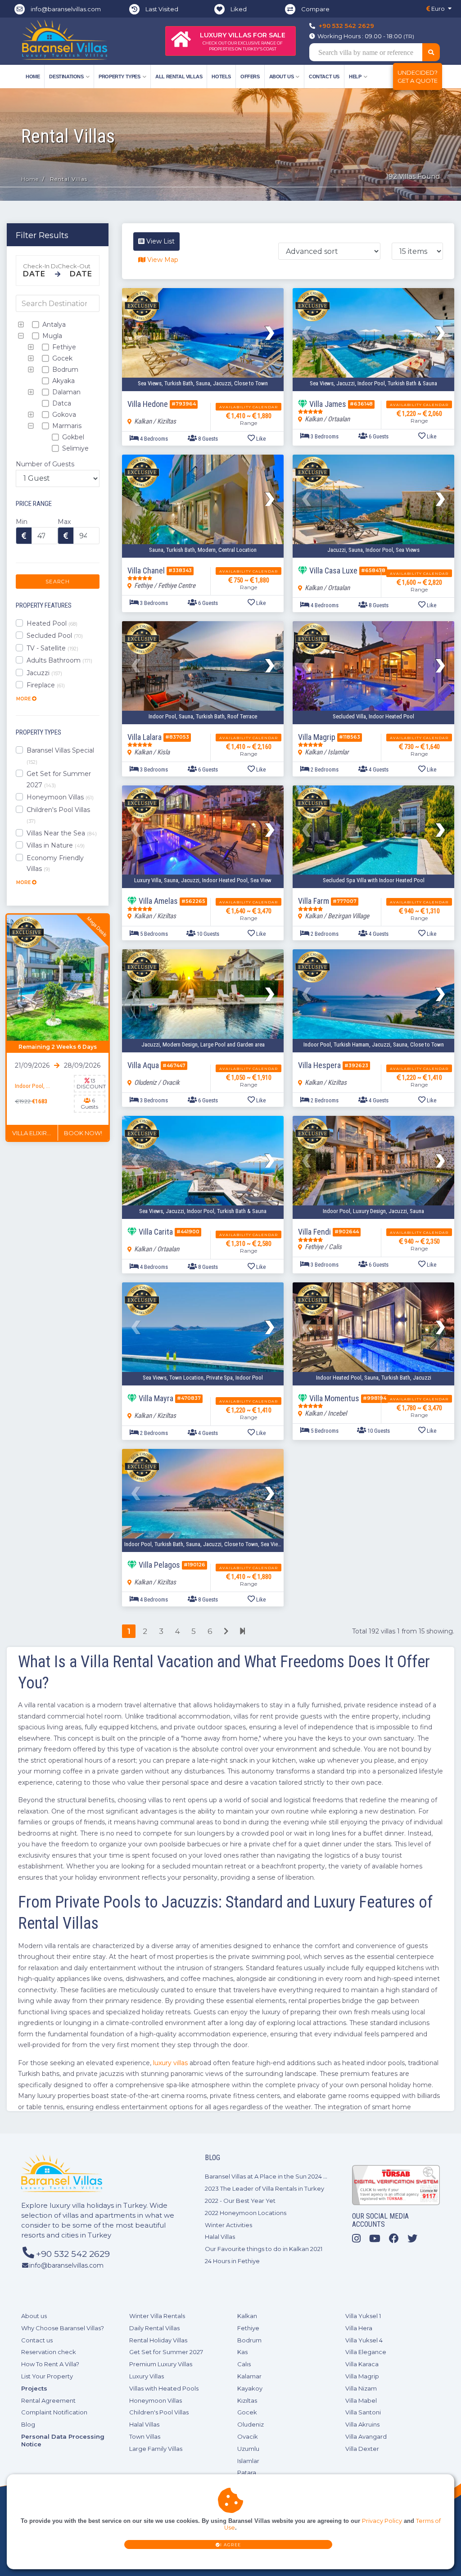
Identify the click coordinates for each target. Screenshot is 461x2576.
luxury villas (170, 2063)
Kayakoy (250, 2388)
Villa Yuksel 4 (364, 2340)
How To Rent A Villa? (50, 2364)
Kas (242, 2352)
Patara (247, 2472)
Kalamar (249, 2376)
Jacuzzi (44, 673)
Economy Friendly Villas (55, 864)
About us (34, 2316)
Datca (61, 403)
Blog (28, 2424)
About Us (282, 77)
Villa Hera (359, 2328)
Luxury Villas (147, 2376)
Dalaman (66, 392)
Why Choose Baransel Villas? (63, 2328)
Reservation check (49, 2352)
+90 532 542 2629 (346, 26)
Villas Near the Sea (62, 833)
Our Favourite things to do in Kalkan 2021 (264, 2249)
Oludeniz (251, 2424)
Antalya (53, 325)
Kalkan (247, 2316)
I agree (231, 2545)
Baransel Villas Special (60, 756)
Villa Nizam (361, 2388)
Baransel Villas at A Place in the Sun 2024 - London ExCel (286, 2176)
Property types (119, 77)
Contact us (324, 77)
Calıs (244, 2364)
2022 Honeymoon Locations (246, 2213)
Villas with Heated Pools (164, 2388)
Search (58, 582)
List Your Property (47, 2376)
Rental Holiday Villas (158, 2340)
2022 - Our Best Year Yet (240, 2201)
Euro (437, 9)
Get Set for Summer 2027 (59, 779)
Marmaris (66, 426)
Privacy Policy (382, 2521)
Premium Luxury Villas (161, 2364)
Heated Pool (52, 623)
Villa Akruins (362, 2424)
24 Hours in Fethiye (232, 2261)
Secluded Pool (55, 636)
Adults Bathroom (59, 660)
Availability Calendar (249, 407)
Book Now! (83, 1133)
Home (33, 77)
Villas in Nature (56, 845)
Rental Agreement (48, 2400)
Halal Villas (220, 2237)
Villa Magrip (362, 2376)
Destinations (66, 77)
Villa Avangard (366, 2436)
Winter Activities (228, 2225)
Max (64, 522)
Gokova (63, 415)
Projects (34, 2388)
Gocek (61, 358)
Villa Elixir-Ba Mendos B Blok (35, 1133)
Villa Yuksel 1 (363, 2316)
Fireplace (46, 685)
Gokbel (72, 437)
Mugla (51, 336)
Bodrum (64, 370)
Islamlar (248, 2461)
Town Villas (145, 2436)
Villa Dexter (362, 2449)
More (24, 699)
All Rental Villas (179, 77)
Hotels (221, 77)
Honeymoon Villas (60, 797)
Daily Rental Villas (154, 2328)
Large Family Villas (156, 2449)
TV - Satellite (52, 648)
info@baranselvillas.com (66, 9)
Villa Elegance (366, 2352)
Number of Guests (45, 464)
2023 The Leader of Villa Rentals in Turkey (264, 2188)
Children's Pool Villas (58, 815)
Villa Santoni (363, 2412)
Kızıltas (247, 2400)
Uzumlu (248, 2449)
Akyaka (63, 381)
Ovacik (248, 2436)
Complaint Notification (54, 2412)
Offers (250, 77)
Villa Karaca (362, 2364)
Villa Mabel (361, 2400)
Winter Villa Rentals (157, 2316)
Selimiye (75, 448)
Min (22, 522)
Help (355, 77)
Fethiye (63, 347)
